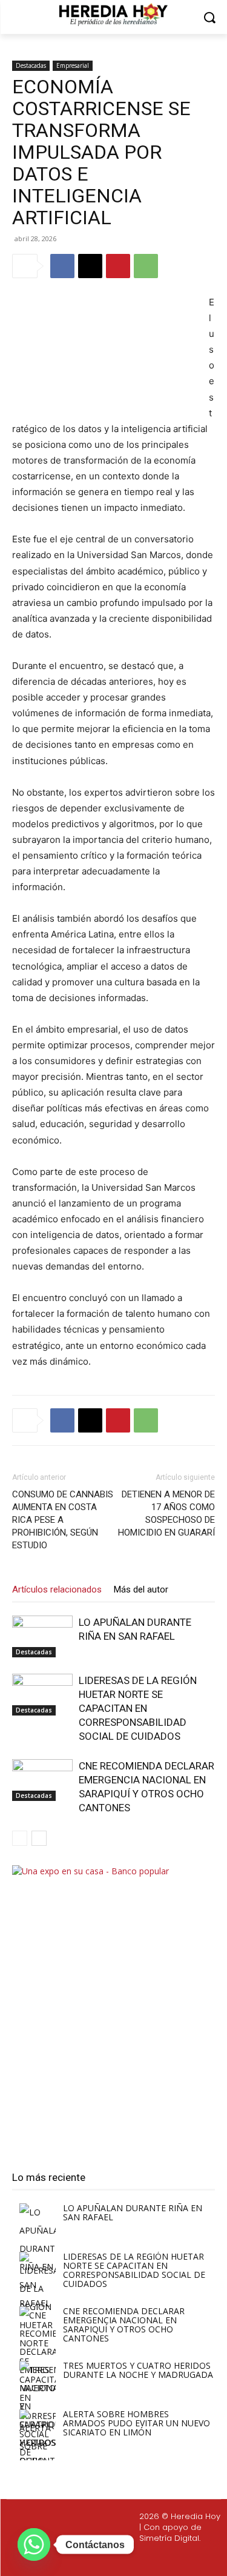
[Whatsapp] (174, 2558)
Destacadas (31, 65)
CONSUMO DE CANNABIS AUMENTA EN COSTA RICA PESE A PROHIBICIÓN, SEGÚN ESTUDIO (63, 1520)
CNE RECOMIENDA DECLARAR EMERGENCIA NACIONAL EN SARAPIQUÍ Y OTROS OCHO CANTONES (124, 2325)
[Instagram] (87, 2558)
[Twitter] (116, 2558)
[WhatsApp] (146, 266)
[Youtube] (145, 2558)
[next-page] (39, 1838)
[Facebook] (62, 266)
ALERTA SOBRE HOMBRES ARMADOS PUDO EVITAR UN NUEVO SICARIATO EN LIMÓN (137, 2423)
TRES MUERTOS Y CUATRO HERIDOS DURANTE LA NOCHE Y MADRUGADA (138, 2370)
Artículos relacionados (57, 1589)
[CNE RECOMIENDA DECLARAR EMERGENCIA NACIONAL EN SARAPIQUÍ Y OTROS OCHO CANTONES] (42, 1780)
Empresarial (73, 65)
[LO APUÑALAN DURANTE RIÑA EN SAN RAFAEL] (42, 1636)
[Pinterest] (118, 266)
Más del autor (141, 1589)
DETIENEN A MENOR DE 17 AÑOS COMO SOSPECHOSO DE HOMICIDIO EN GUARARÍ (166, 1513)
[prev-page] (20, 1838)
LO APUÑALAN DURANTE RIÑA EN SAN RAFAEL (133, 2212)
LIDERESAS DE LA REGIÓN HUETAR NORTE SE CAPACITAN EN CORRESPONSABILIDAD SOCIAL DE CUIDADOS (138, 1708)
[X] (90, 266)
